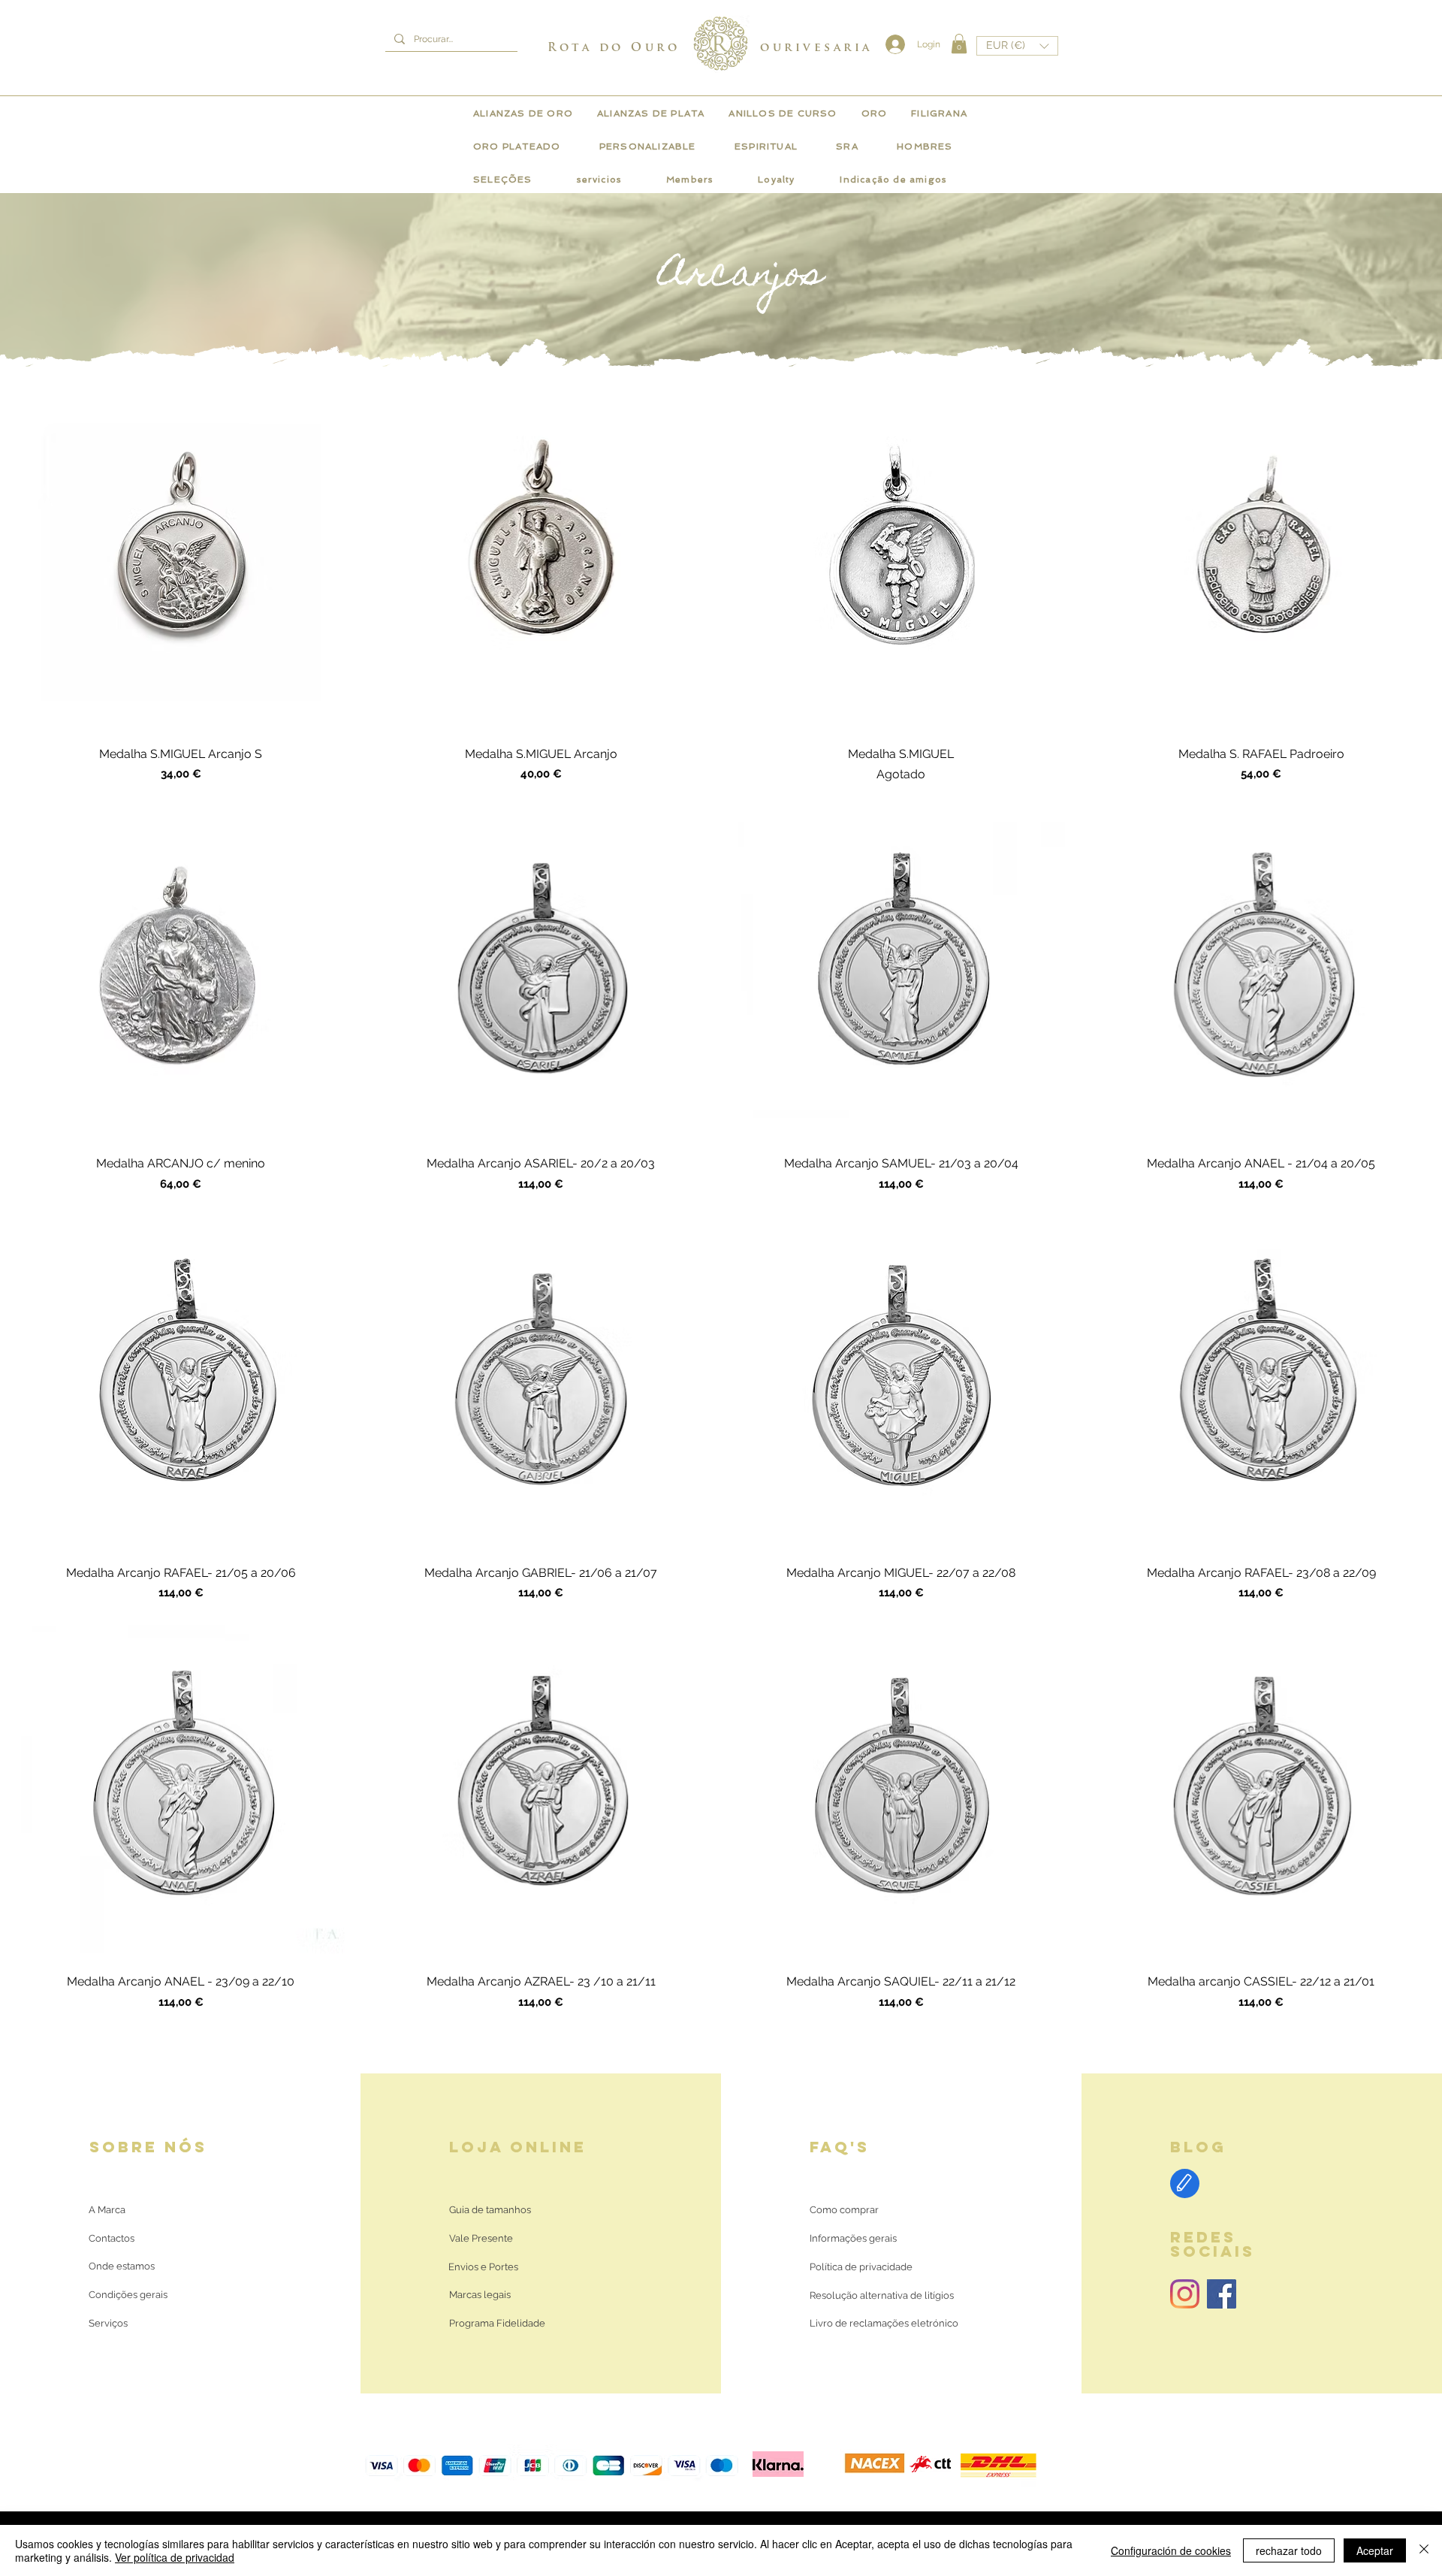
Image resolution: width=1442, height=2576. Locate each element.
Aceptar (1375, 2550)
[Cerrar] (1424, 2550)
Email (1272, 1234)
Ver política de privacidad (175, 2557)
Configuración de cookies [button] (1171, 2550)
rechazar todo (1289, 2550)
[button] (1411, 1155)
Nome (1095, 1234)
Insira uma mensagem (1131, 1305)
